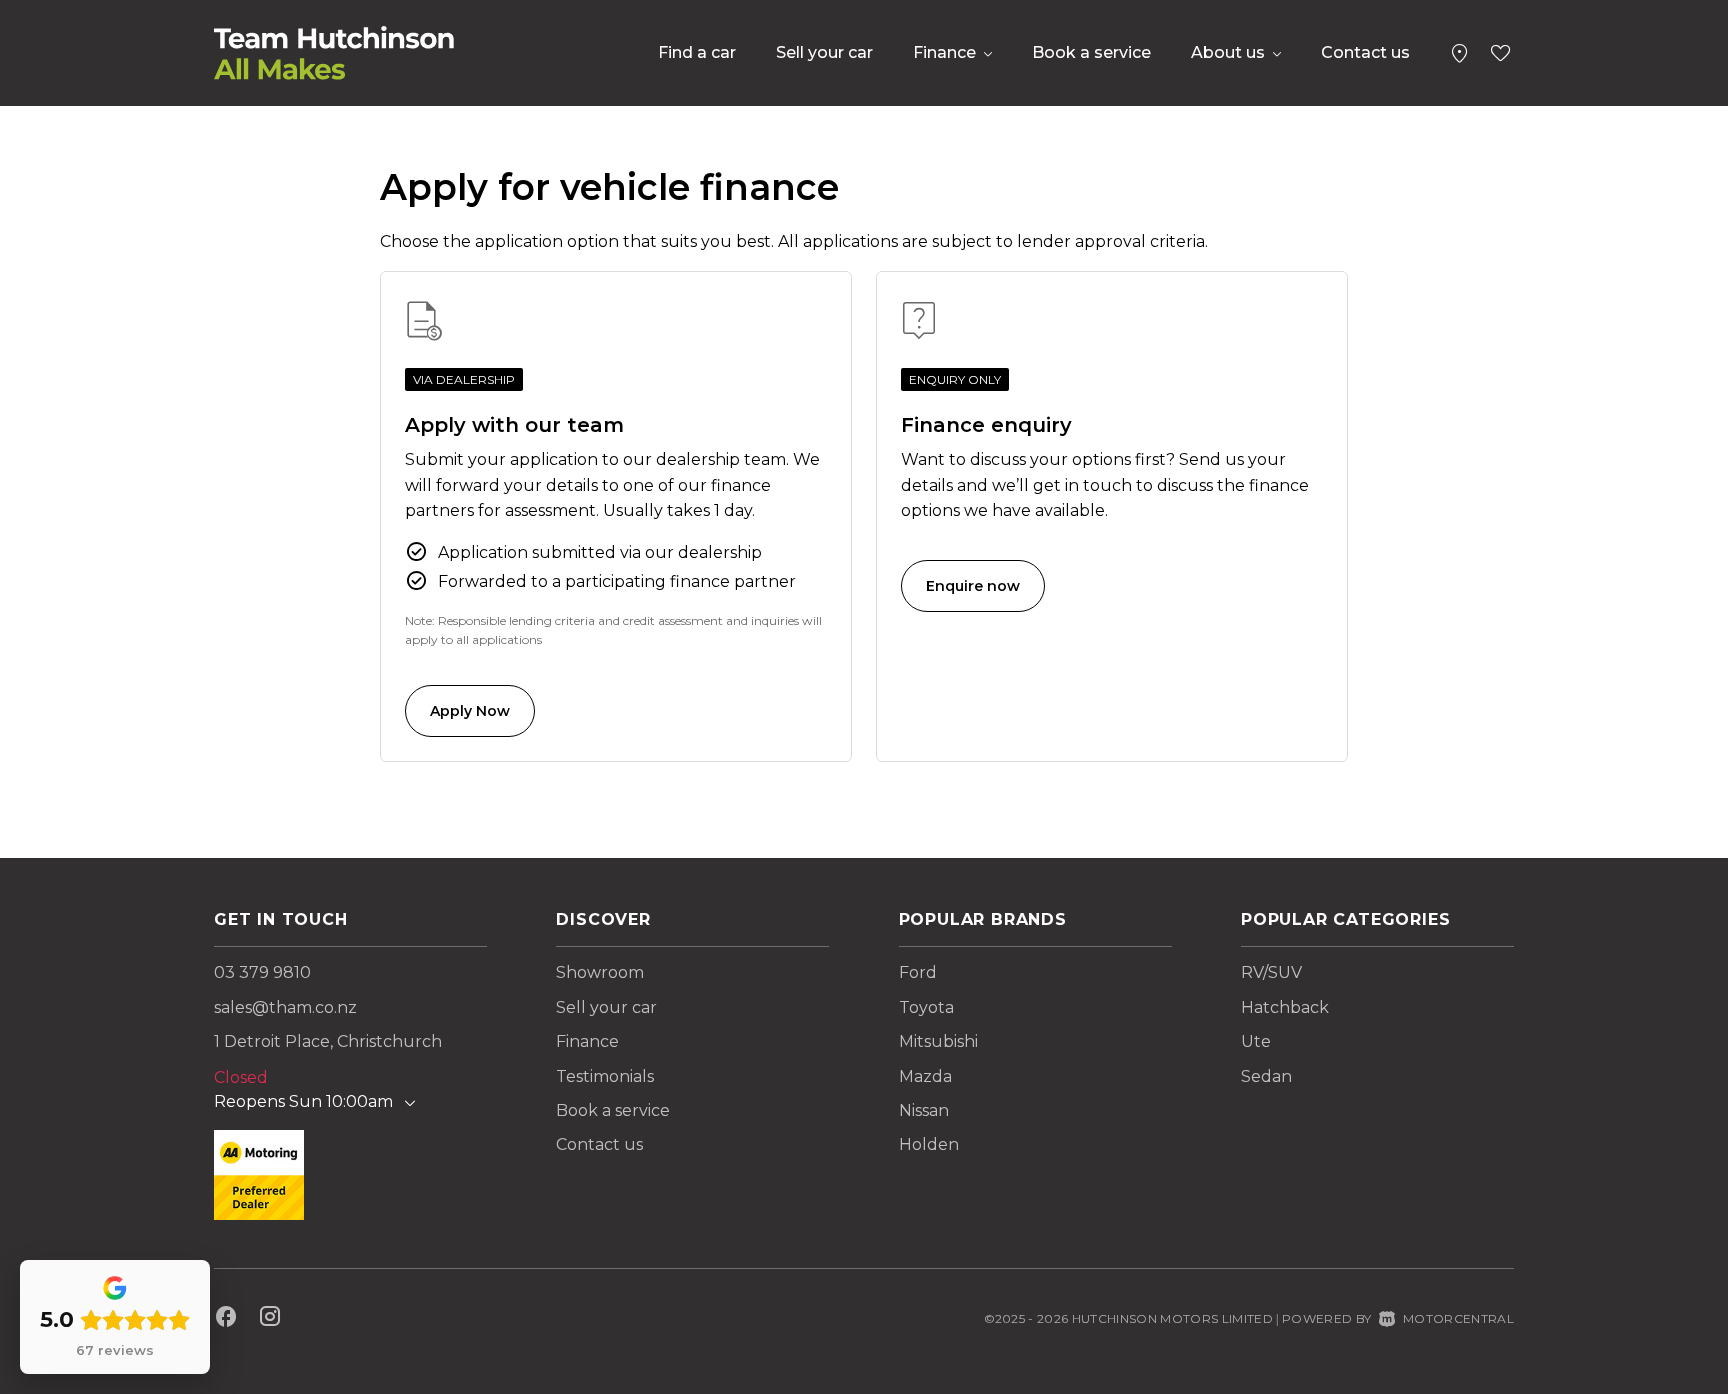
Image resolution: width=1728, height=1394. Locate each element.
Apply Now (470, 711)
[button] (1460, 49)
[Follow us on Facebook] (226, 1319)
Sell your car (824, 52)
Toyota (926, 1007)
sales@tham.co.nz (285, 1007)
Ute (1256, 1041)
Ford (918, 972)
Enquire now (973, 586)
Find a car (697, 52)
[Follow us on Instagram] (270, 1319)
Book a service (1091, 52)
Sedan (1266, 1076)
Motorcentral (1458, 1318)
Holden (929, 1144)
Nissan (924, 1110)
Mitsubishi (938, 1041)
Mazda (925, 1076)
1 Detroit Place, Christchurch (328, 1041)
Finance (587, 1041)
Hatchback (1285, 1007)
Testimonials (605, 1076)
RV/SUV (1271, 972)
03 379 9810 (262, 972)
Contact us (1365, 52)
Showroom (600, 972)
